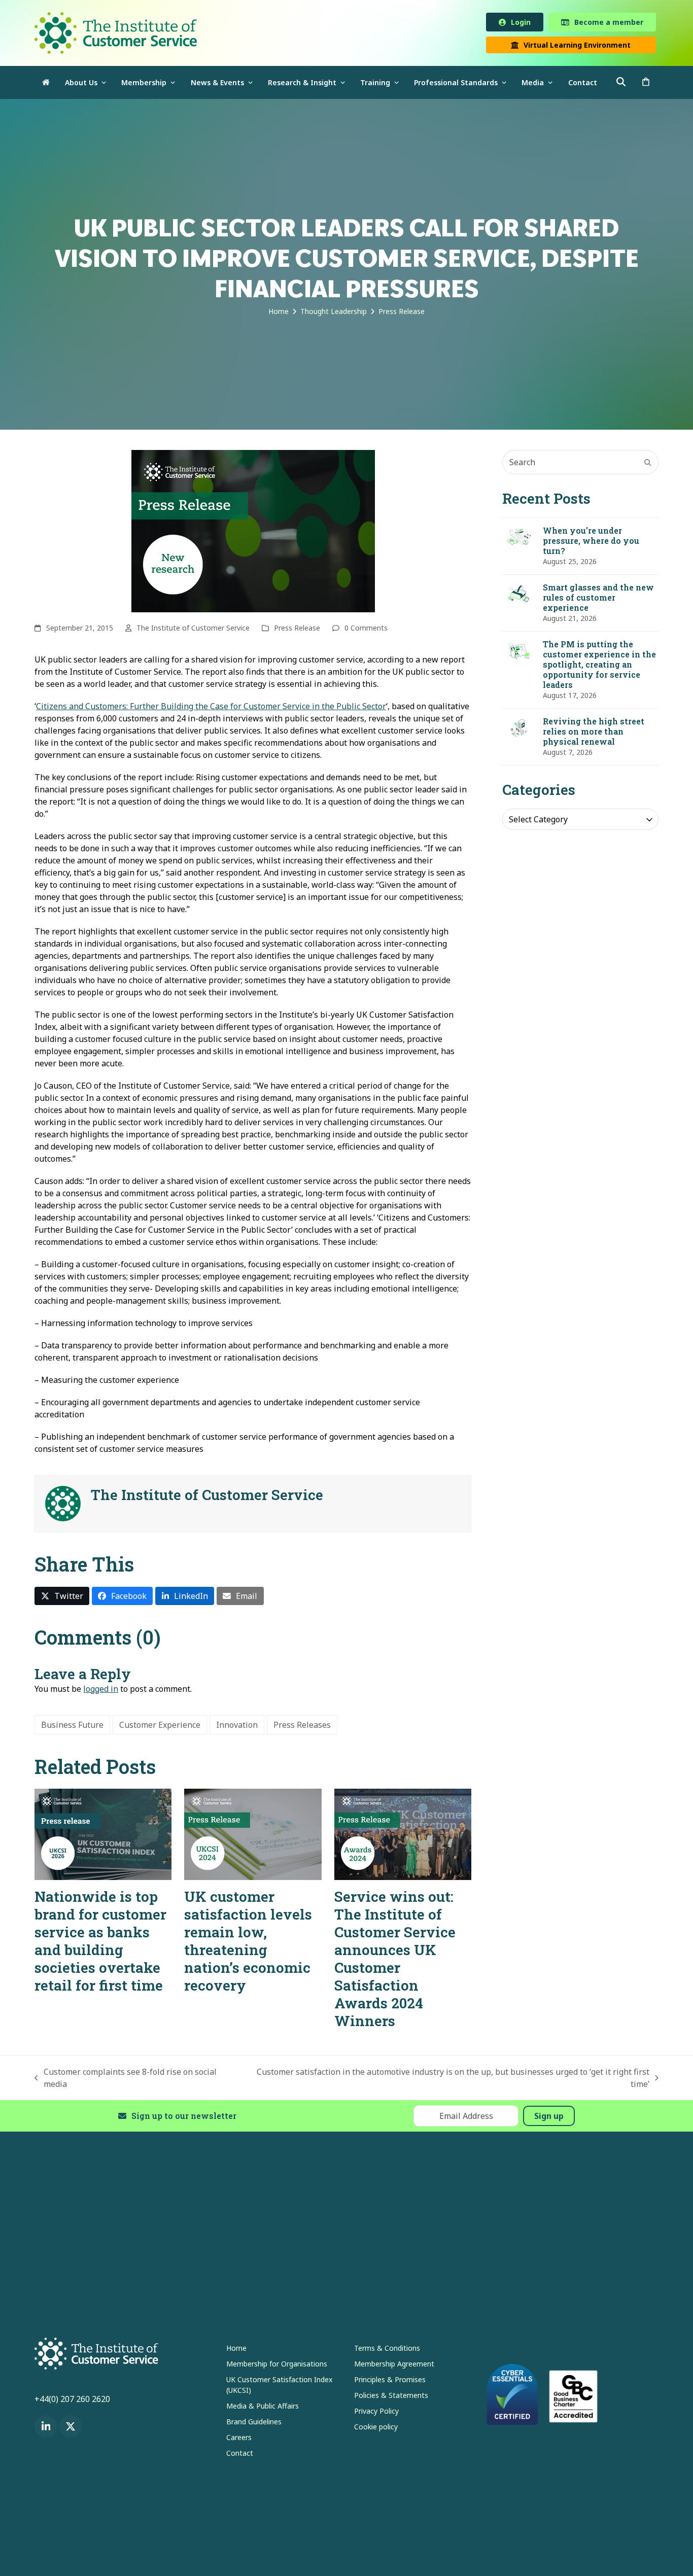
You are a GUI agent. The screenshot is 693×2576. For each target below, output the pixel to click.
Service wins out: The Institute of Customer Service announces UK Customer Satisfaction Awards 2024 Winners (395, 1961)
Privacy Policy (376, 2413)
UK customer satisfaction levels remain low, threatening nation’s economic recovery (248, 1943)
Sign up (549, 2118)
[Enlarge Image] (253, 533)
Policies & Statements (391, 2397)
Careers (239, 2439)
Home (236, 2350)
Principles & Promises (390, 2381)
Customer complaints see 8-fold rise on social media (126, 2080)
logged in (101, 1691)
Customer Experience (160, 1727)
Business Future (72, 1727)
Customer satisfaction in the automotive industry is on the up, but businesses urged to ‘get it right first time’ (448, 2080)
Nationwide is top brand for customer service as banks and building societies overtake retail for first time (100, 1943)
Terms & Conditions (387, 2350)
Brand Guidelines (254, 2424)
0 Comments (366, 630)
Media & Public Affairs (263, 2408)
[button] (646, 84)
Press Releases (302, 1727)
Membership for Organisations (277, 2366)
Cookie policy (376, 2429)
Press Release (297, 630)
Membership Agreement (394, 2366)
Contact (240, 2455)
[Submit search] (648, 464)
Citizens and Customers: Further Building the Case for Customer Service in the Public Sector (211, 708)
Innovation (237, 1727)
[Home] (46, 84)
